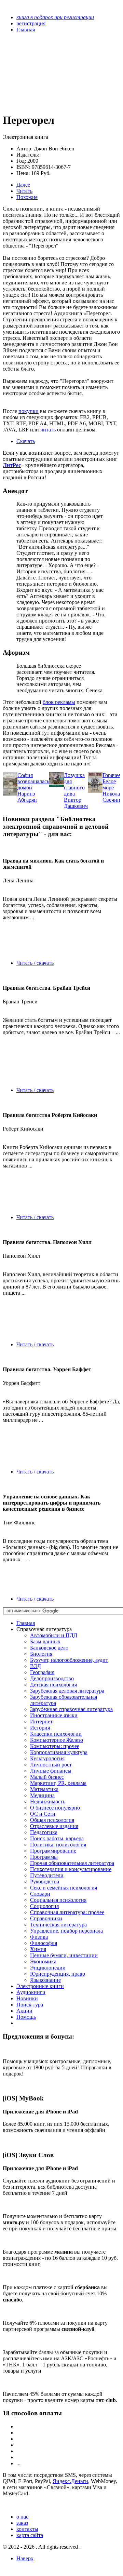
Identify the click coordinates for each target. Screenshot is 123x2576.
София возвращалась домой (33, 781)
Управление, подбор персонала (66, 1931)
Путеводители (47, 1875)
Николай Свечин (113, 797)
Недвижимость (48, 1801)
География (42, 1672)
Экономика (43, 1961)
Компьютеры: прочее (55, 1746)
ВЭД (36, 1666)
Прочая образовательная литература (72, 1863)
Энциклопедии (48, 1968)
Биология (41, 1654)
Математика (44, 1789)
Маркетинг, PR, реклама (58, 1783)
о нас (22, 2517)
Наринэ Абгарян (27, 797)
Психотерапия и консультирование (71, 1869)
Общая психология (52, 1820)
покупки (29, 411)
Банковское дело (49, 1648)
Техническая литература (58, 1925)
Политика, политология (58, 1845)
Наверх (25, 2558)
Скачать (26, 441)
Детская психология (53, 1685)
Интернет (41, 1721)
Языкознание (45, 1980)
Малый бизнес (47, 1777)
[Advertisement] (44, 72)
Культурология (47, 1758)
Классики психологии (56, 1734)
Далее (23, 185)
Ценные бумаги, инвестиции (64, 1955)
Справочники (46, 1918)
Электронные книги (40, 1986)
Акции (24, 2011)
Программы (44, 1857)
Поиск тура (30, 2005)
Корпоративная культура (59, 1752)
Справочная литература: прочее (67, 1912)
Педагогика (44, 1832)
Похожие (27, 197)
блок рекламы (59, 702)
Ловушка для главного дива (74, 784)
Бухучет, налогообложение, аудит (69, 1660)
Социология (44, 1906)
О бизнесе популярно (55, 1808)
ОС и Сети (43, 1814)
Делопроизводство (52, 1678)
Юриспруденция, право (58, 1974)
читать (48, 430)
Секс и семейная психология (64, 1888)
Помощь (26, 2017)
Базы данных (45, 1641)
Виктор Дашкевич (76, 803)
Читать (24, 191)
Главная (26, 1623)
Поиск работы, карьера (57, 1838)
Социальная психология (58, 1900)
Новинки (27, 1998)
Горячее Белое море (112, 781)
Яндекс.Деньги (70, 2481)
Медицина (42, 1795)
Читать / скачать (35, 963)
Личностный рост (51, 1765)
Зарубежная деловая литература (67, 1691)
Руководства (45, 1881)
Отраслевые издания (54, 1826)
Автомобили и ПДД (54, 1635)
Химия (38, 1949)
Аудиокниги (31, 1992)
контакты (27, 2529)
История (40, 1728)
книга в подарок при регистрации (55, 17)
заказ (22, 2523)
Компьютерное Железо (57, 1740)
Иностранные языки (54, 1715)
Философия (44, 1943)
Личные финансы (51, 1771)
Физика (39, 1937)
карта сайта (30, 2535)
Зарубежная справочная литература (71, 1709)
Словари (40, 1894)
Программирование (53, 1851)
